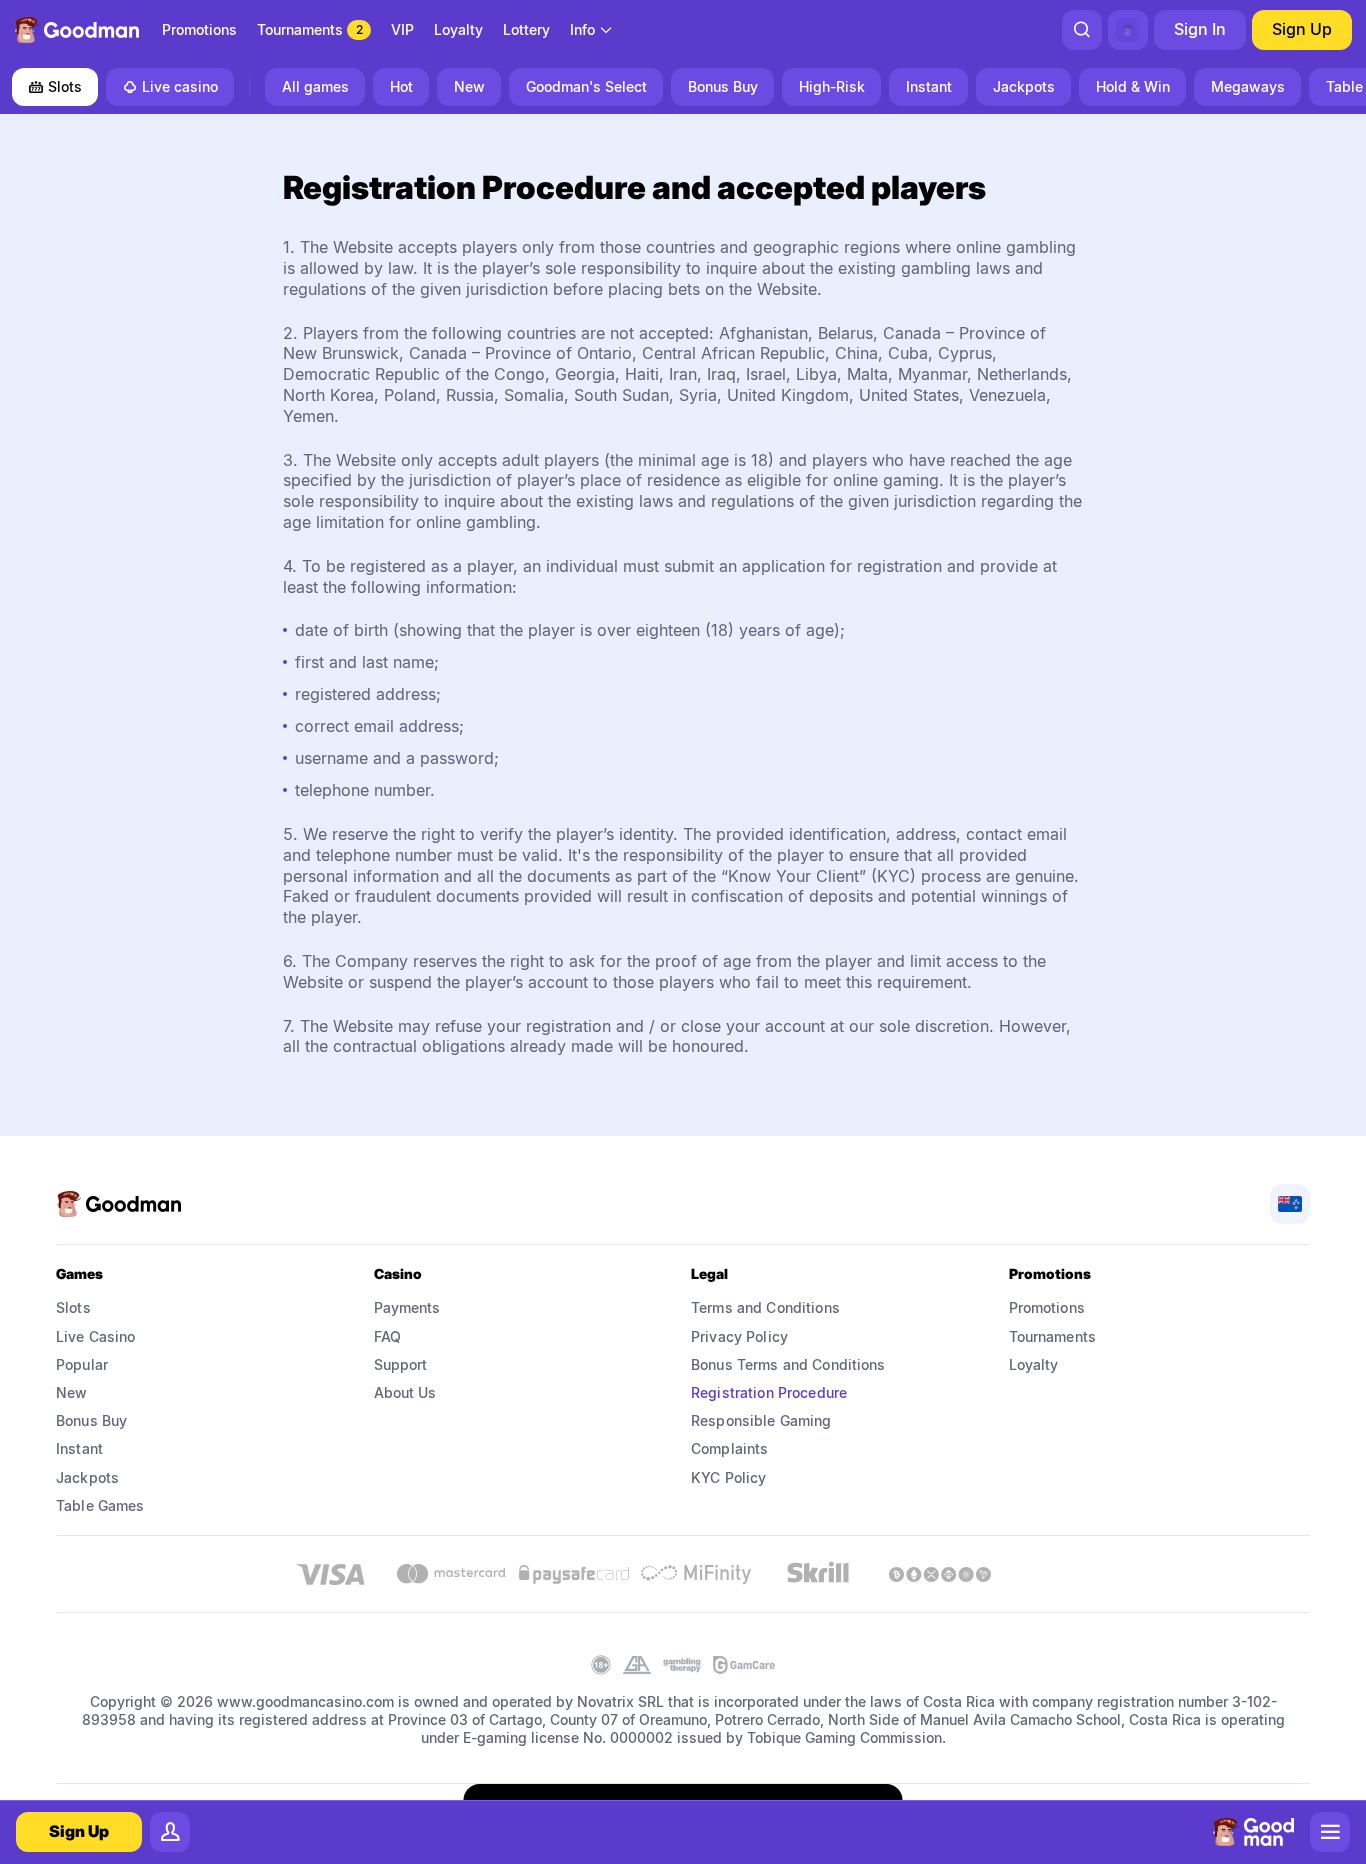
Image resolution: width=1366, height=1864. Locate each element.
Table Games (100, 1505)
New (71, 1392)
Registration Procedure (769, 1392)
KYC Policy (728, 1477)
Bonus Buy (91, 1420)
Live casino (180, 86)
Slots (65, 86)
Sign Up (1302, 29)
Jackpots (87, 1477)
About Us (405, 1392)
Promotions (1047, 1307)
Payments (407, 1307)
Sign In (1200, 29)
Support (401, 1364)
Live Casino (96, 1336)
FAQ (387, 1336)
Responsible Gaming (761, 1420)
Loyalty (1034, 1364)
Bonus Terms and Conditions (788, 1364)
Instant (79, 1448)
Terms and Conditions (765, 1307)
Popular (82, 1364)
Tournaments (1053, 1336)
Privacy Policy (739, 1336)
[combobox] (592, 30)
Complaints (729, 1448)
